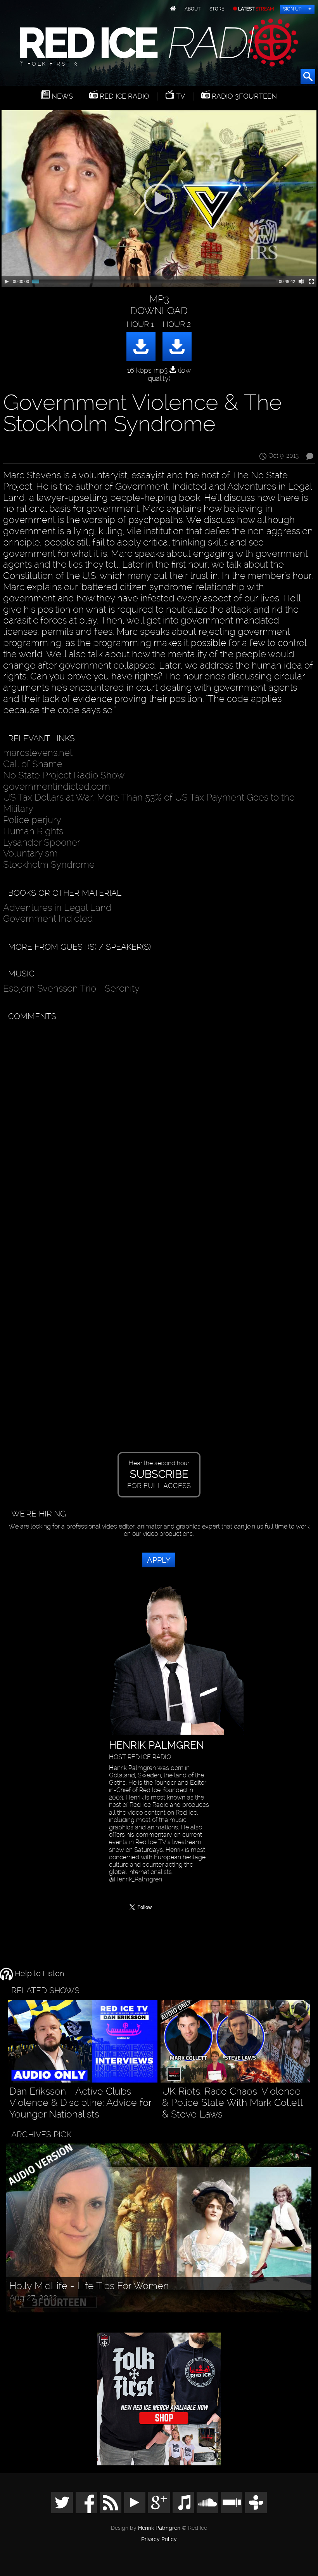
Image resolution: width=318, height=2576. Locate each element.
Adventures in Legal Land (57, 908)
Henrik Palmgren (159, 2528)
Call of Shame (33, 764)
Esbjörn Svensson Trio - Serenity (71, 988)
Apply (159, 1560)
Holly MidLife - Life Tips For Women (89, 2286)
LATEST (256, 9)
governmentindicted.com (57, 786)
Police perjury (32, 820)
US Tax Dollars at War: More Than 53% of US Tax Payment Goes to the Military (149, 803)
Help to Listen (38, 1974)
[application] (159, 199)
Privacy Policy (159, 2540)
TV (180, 96)
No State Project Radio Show (64, 775)
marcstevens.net (38, 753)
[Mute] (301, 281)
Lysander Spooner (42, 842)
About (193, 9)
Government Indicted (48, 918)
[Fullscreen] (311, 281)
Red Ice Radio (124, 96)
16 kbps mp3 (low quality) (159, 374)
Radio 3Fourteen (243, 96)
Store (217, 9)
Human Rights (33, 831)
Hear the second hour (159, 1475)
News (61, 96)
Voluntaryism (30, 853)
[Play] (7, 281)
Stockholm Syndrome (49, 864)
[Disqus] (157, 1123)
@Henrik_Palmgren (136, 1879)
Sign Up (292, 9)
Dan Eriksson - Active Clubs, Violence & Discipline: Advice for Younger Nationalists (80, 2103)
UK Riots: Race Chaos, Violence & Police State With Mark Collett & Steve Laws (233, 2103)
